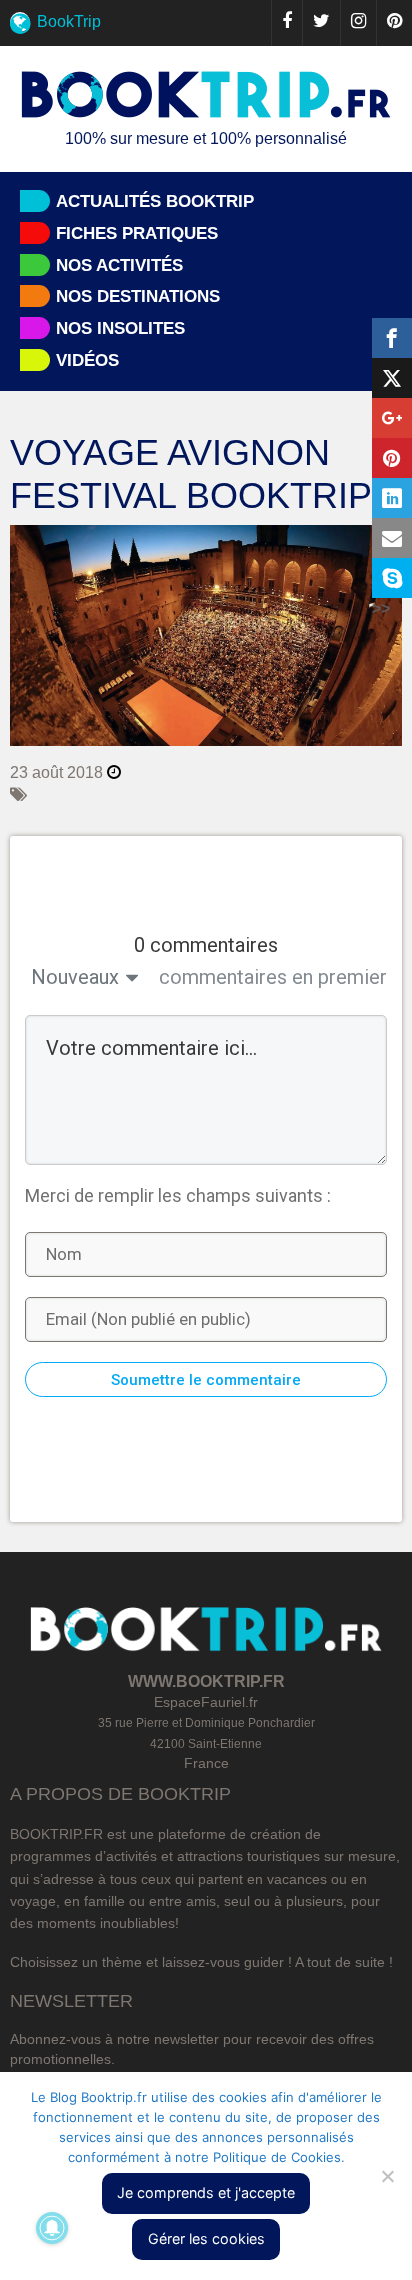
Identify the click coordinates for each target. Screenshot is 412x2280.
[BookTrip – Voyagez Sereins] (206, 96)
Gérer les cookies (206, 2238)
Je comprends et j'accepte (206, 2192)
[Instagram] (358, 23)
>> (381, 608)
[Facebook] (286, 23)
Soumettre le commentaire (206, 1380)
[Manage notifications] (52, 2228)
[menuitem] (206, 23)
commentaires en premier (273, 977)
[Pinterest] (394, 23)
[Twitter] (321, 23)
